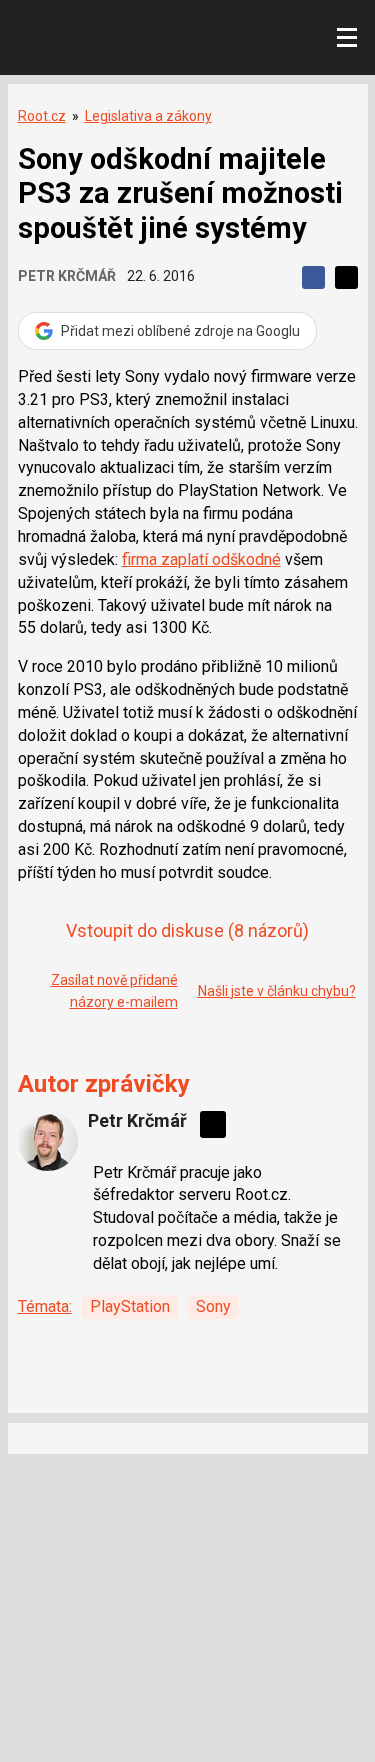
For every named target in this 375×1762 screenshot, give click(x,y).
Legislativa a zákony (148, 116)
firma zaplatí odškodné (201, 559)
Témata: (45, 1306)
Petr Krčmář (67, 276)
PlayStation (130, 1306)
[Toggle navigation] (347, 38)
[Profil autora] (48, 1141)
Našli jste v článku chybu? (277, 991)
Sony (213, 1306)
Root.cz (42, 116)
